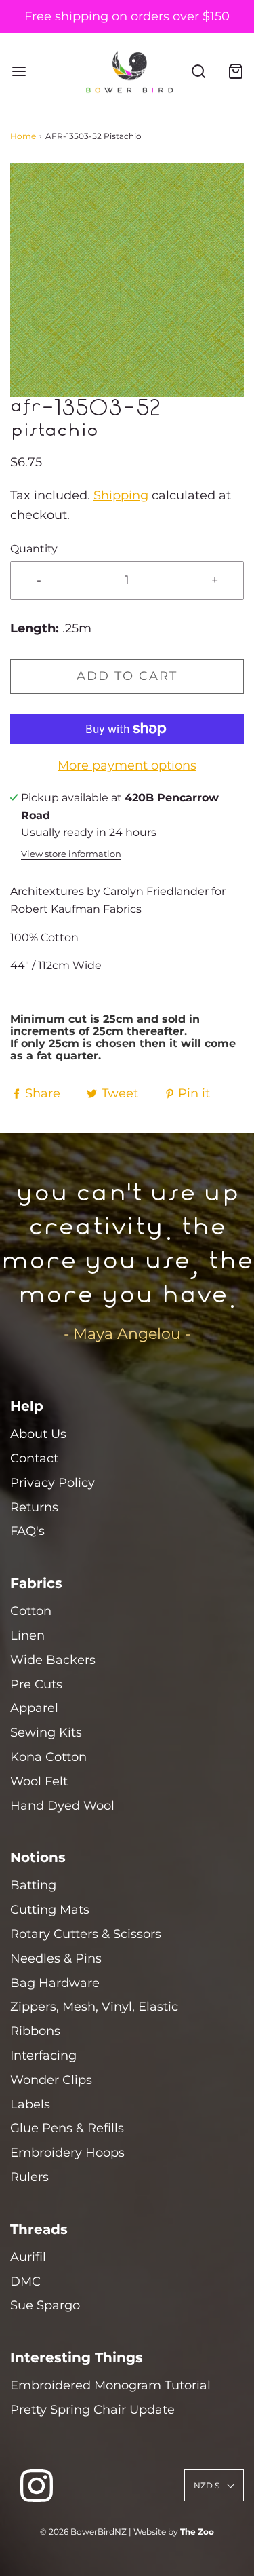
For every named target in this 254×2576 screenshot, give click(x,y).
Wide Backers (53, 1660)
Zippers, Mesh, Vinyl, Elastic (94, 2007)
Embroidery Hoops (67, 2153)
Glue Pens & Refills (67, 2128)
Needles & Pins (56, 1958)
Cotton (31, 1611)
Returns (34, 1507)
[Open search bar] (198, 71)
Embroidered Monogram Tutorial (110, 2385)
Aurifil (28, 2257)
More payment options (127, 765)
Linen (27, 1635)
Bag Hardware (55, 1983)
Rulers (29, 2177)
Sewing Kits (46, 1732)
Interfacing (43, 2056)
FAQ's (27, 1531)
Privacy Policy (52, 1483)
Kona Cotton (48, 1757)
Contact (34, 1458)
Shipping (121, 495)
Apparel (34, 1708)
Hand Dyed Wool (62, 1806)
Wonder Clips (51, 2080)
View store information (71, 854)
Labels (30, 2104)
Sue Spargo (45, 2305)
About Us (38, 1434)
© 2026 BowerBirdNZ (83, 2532)
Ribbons (35, 2031)
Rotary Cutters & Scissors (86, 1934)
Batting (33, 1885)
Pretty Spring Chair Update (92, 2410)
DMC (25, 2281)
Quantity (34, 548)
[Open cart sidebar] (235, 71)
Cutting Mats (50, 1910)
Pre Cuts (36, 1684)
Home (23, 136)
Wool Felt (39, 1781)
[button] (127, 280)
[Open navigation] (19, 71)
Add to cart (127, 676)
